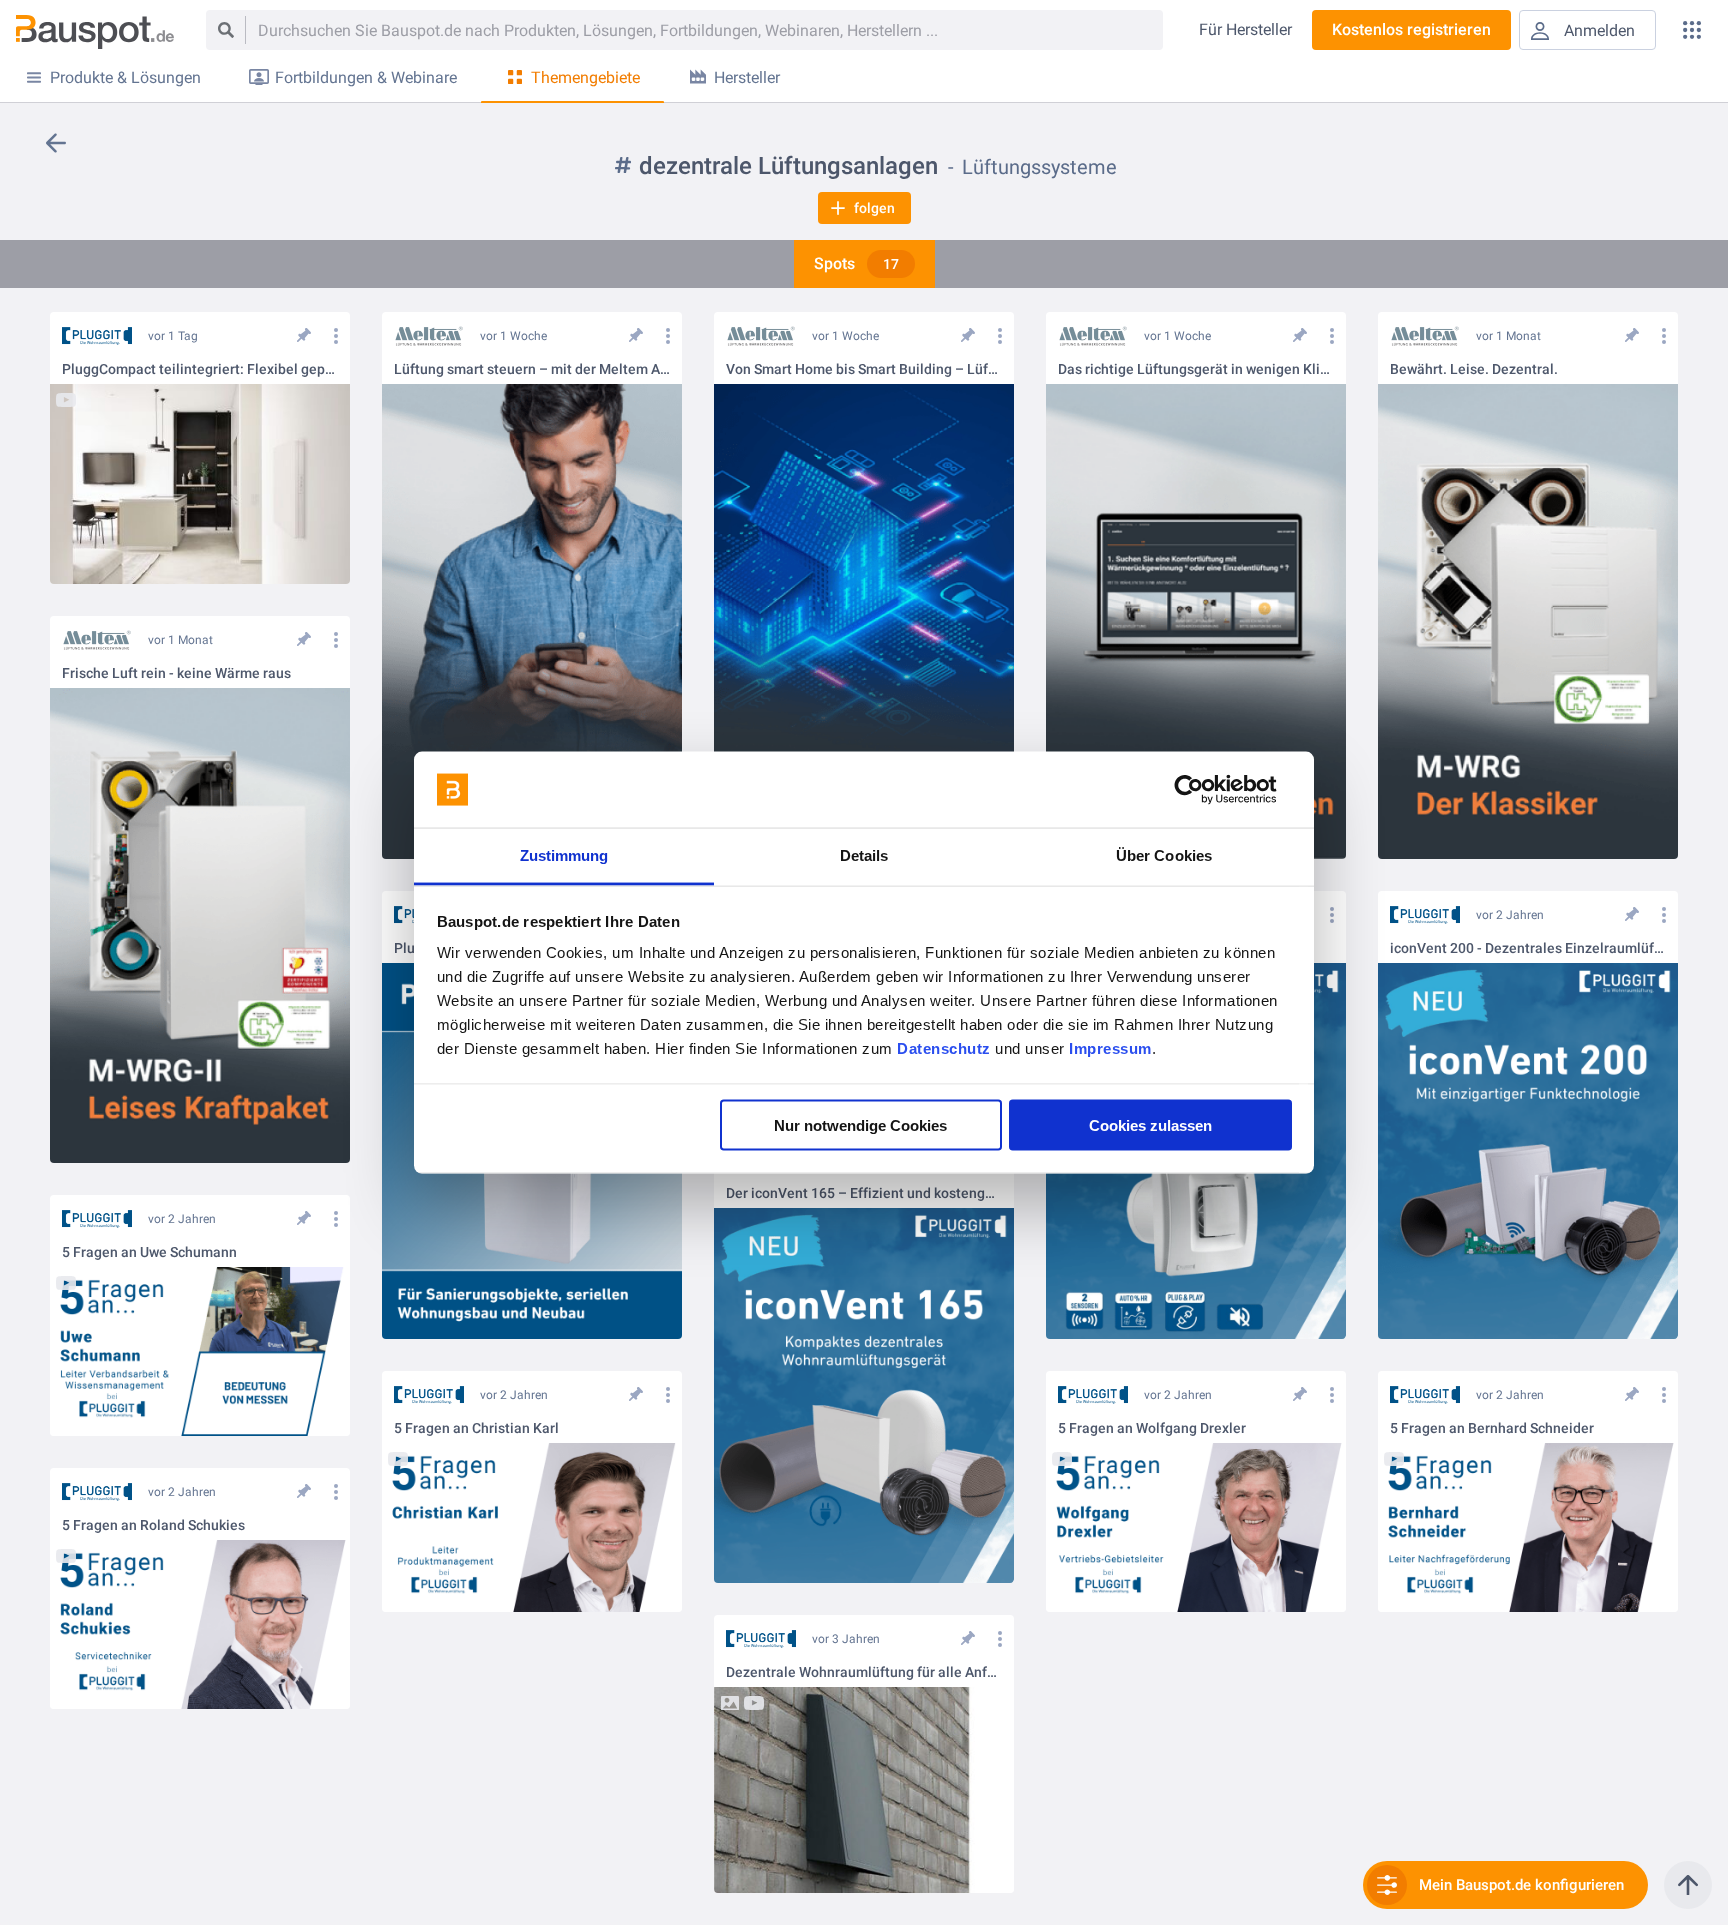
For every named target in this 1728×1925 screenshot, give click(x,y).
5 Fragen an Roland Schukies (153, 1525)
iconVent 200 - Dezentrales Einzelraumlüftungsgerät (1528, 948)
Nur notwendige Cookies (860, 1124)
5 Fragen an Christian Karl (476, 1428)
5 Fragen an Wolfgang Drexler (1152, 1428)
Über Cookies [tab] (1164, 855)
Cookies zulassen (1150, 1124)
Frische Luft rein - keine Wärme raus (176, 673)
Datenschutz (944, 1048)
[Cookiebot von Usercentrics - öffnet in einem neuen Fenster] (1204, 790)
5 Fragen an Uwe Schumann (149, 1252)
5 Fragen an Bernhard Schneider (1492, 1428)
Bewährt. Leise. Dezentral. (1474, 369)
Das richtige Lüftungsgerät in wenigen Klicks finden (1196, 369)
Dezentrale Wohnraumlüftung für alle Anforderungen (864, 1672)
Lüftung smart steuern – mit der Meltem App (532, 369)
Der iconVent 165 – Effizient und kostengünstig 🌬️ (864, 1193)
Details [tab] (864, 855)
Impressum (1110, 1048)
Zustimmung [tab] (564, 855)
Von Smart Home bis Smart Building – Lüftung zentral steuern (864, 369)
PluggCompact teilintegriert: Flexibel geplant (200, 369)
